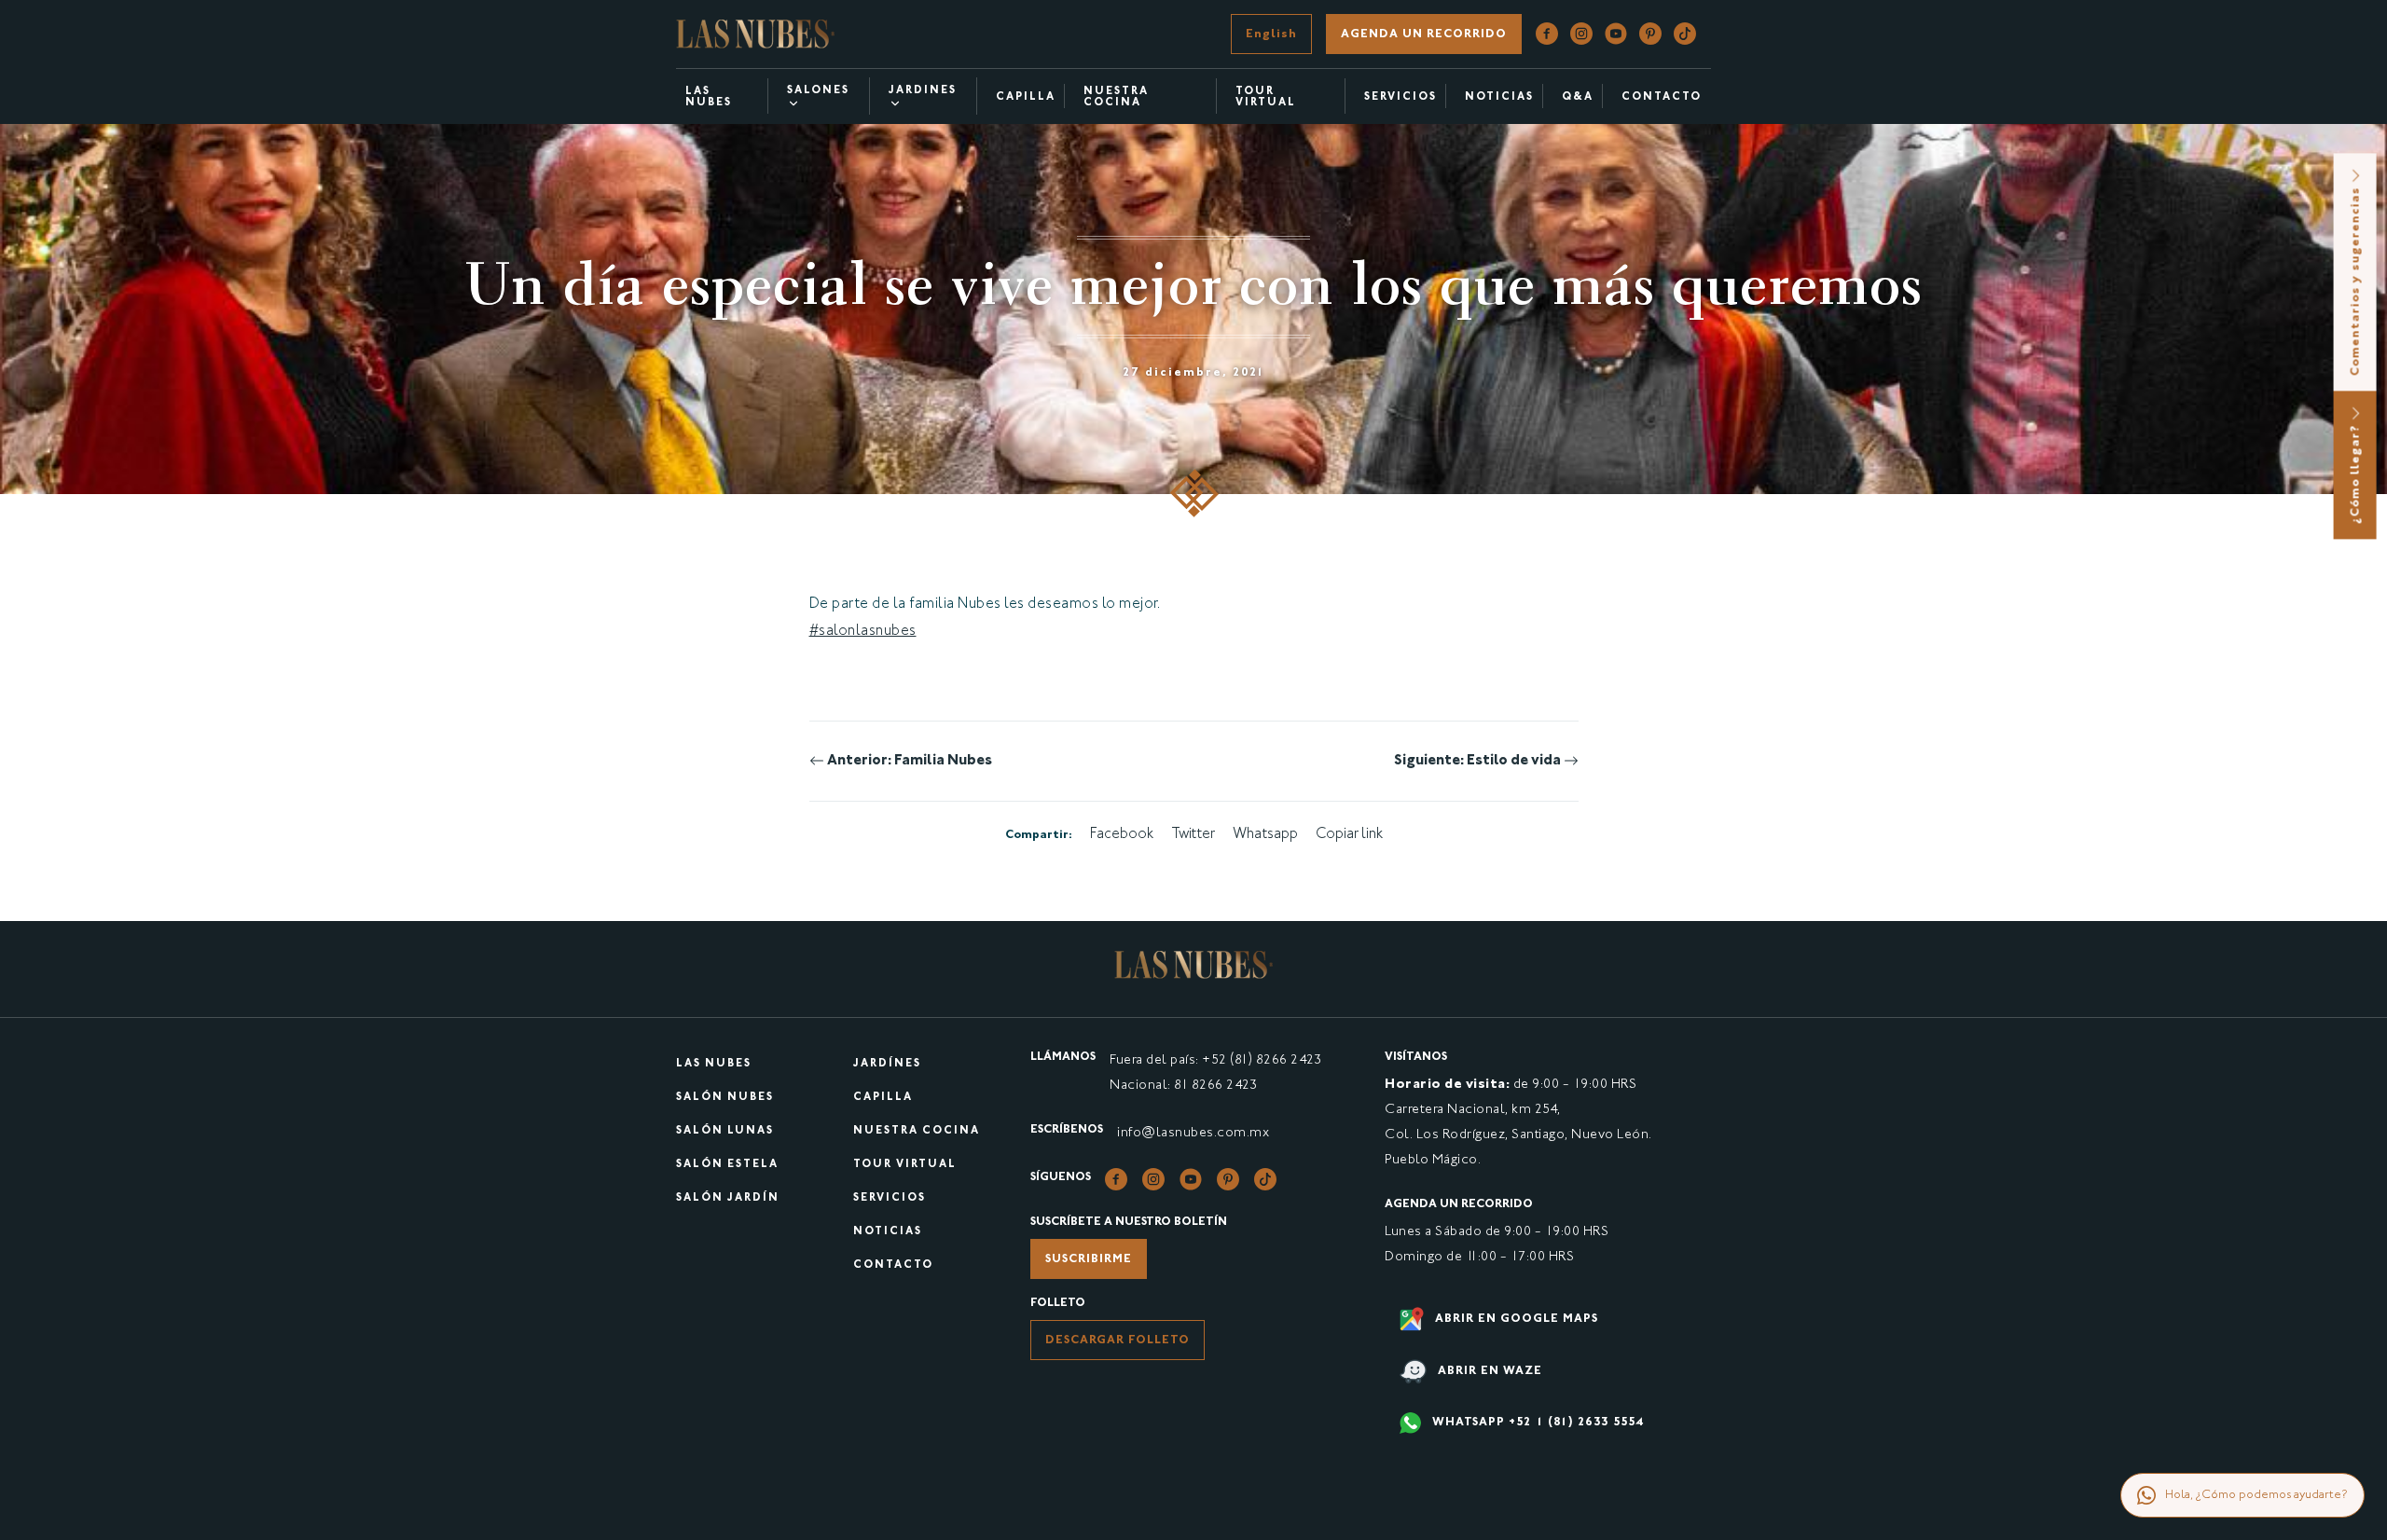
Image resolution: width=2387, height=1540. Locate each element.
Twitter (1193, 835)
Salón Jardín (728, 1198)
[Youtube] (1616, 34)
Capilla (1026, 97)
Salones (818, 91)
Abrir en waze (1488, 1371)
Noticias (1499, 97)
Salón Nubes (725, 1098)
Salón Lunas (725, 1131)
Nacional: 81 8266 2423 (1183, 1086)
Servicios (1400, 97)
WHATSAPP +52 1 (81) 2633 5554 (1536, 1423)
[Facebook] (1547, 34)
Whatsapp (1265, 835)
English (1271, 34)
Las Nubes (709, 97)
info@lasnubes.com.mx (1193, 1133)
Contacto (1662, 97)
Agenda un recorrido (1424, 34)
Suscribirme (1089, 1259)
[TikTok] (1685, 34)
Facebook (1122, 835)
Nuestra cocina (1116, 97)
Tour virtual (1266, 97)
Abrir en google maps (1515, 1319)
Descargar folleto (1118, 1341)
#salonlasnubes (863, 632)
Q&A (1578, 97)
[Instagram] (1581, 34)
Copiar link (1349, 835)
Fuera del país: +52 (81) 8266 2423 (1215, 1060)
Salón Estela (727, 1165)
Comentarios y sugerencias (2356, 279)
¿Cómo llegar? (2356, 472)
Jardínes (887, 1064)
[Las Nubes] (755, 34)
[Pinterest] (1650, 34)
